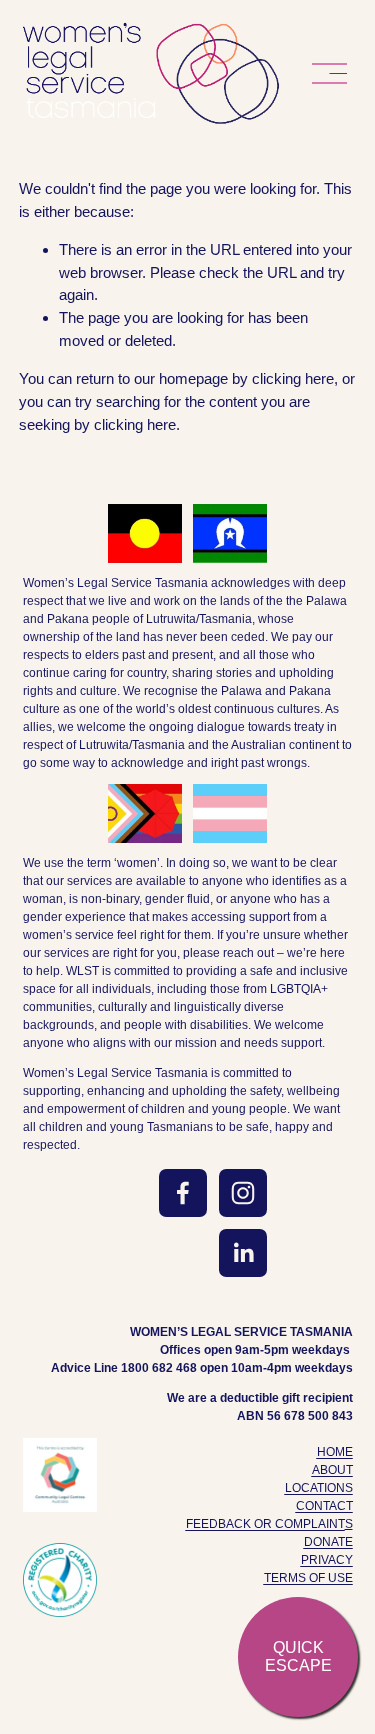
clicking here (293, 378)
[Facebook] (183, 1193)
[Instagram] (243, 1193)
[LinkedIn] (243, 1253)
